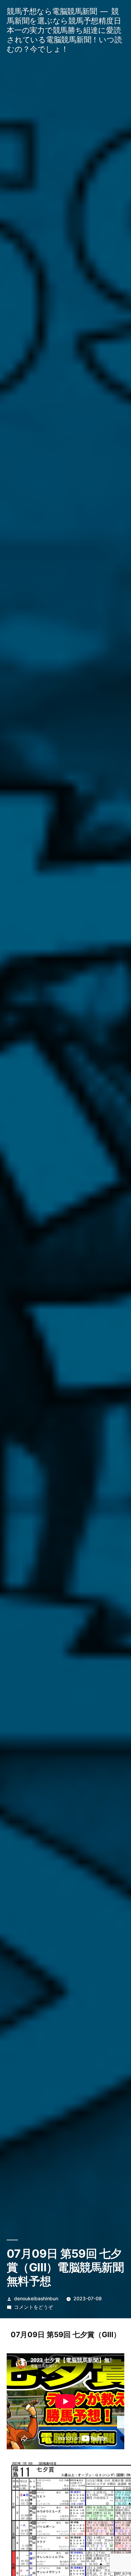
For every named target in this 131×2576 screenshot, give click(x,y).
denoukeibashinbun (36, 2299)
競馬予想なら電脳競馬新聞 (52, 11)
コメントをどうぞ (34, 2307)
